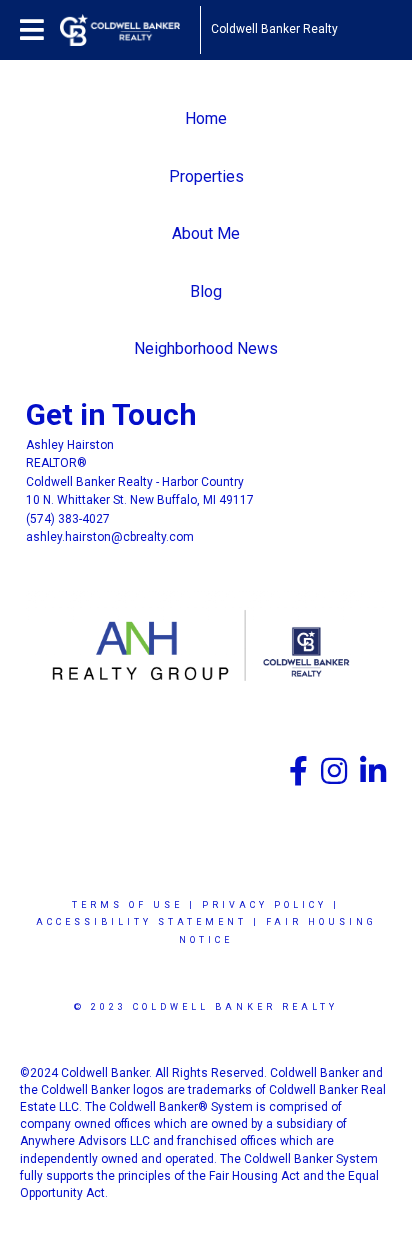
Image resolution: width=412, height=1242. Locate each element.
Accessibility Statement (141, 922)
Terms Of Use (127, 905)
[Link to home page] (130, 30)
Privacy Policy (264, 905)
